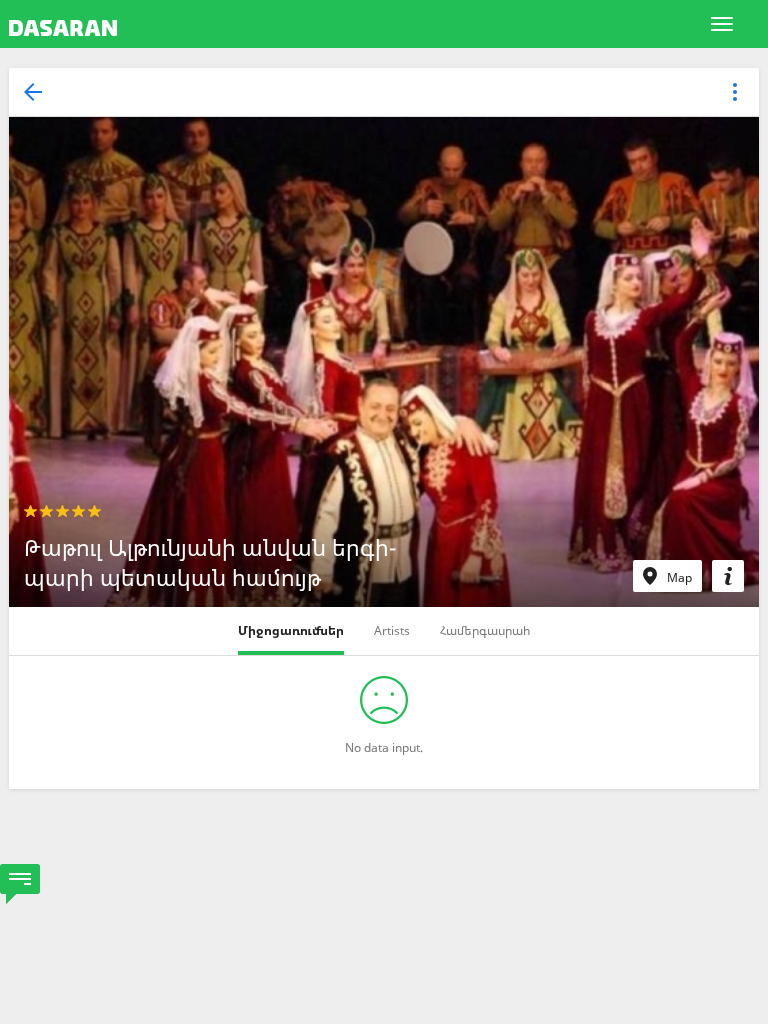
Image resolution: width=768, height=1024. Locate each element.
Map (679, 577)
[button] (735, 93)
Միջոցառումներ (291, 630)
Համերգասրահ (485, 630)
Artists (392, 630)
